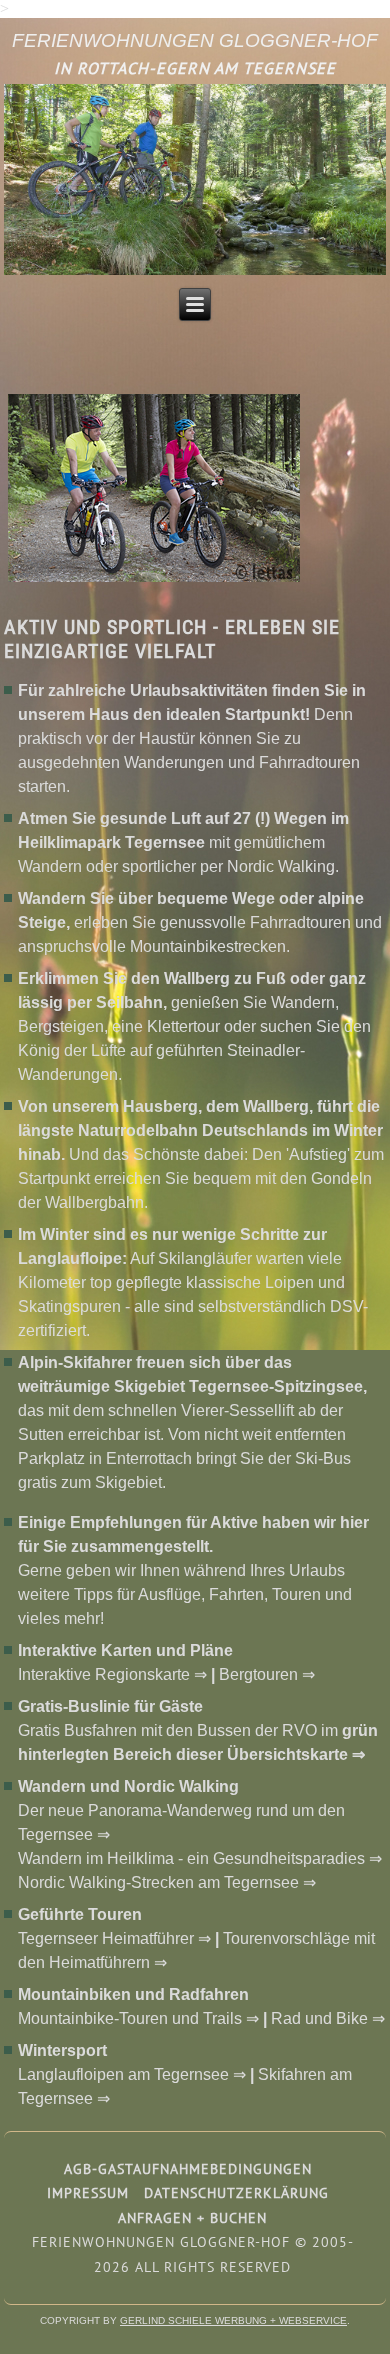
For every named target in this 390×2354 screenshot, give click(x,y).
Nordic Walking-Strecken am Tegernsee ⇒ (167, 1882)
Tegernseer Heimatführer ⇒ (114, 1938)
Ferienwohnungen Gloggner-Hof (195, 40)
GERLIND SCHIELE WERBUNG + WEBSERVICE (233, 2320)
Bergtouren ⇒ (267, 1674)
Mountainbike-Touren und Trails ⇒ (138, 2018)
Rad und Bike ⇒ (328, 2018)
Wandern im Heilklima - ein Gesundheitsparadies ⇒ (200, 1858)
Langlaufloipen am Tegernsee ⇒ (132, 2074)
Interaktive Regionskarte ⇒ (112, 1674)
